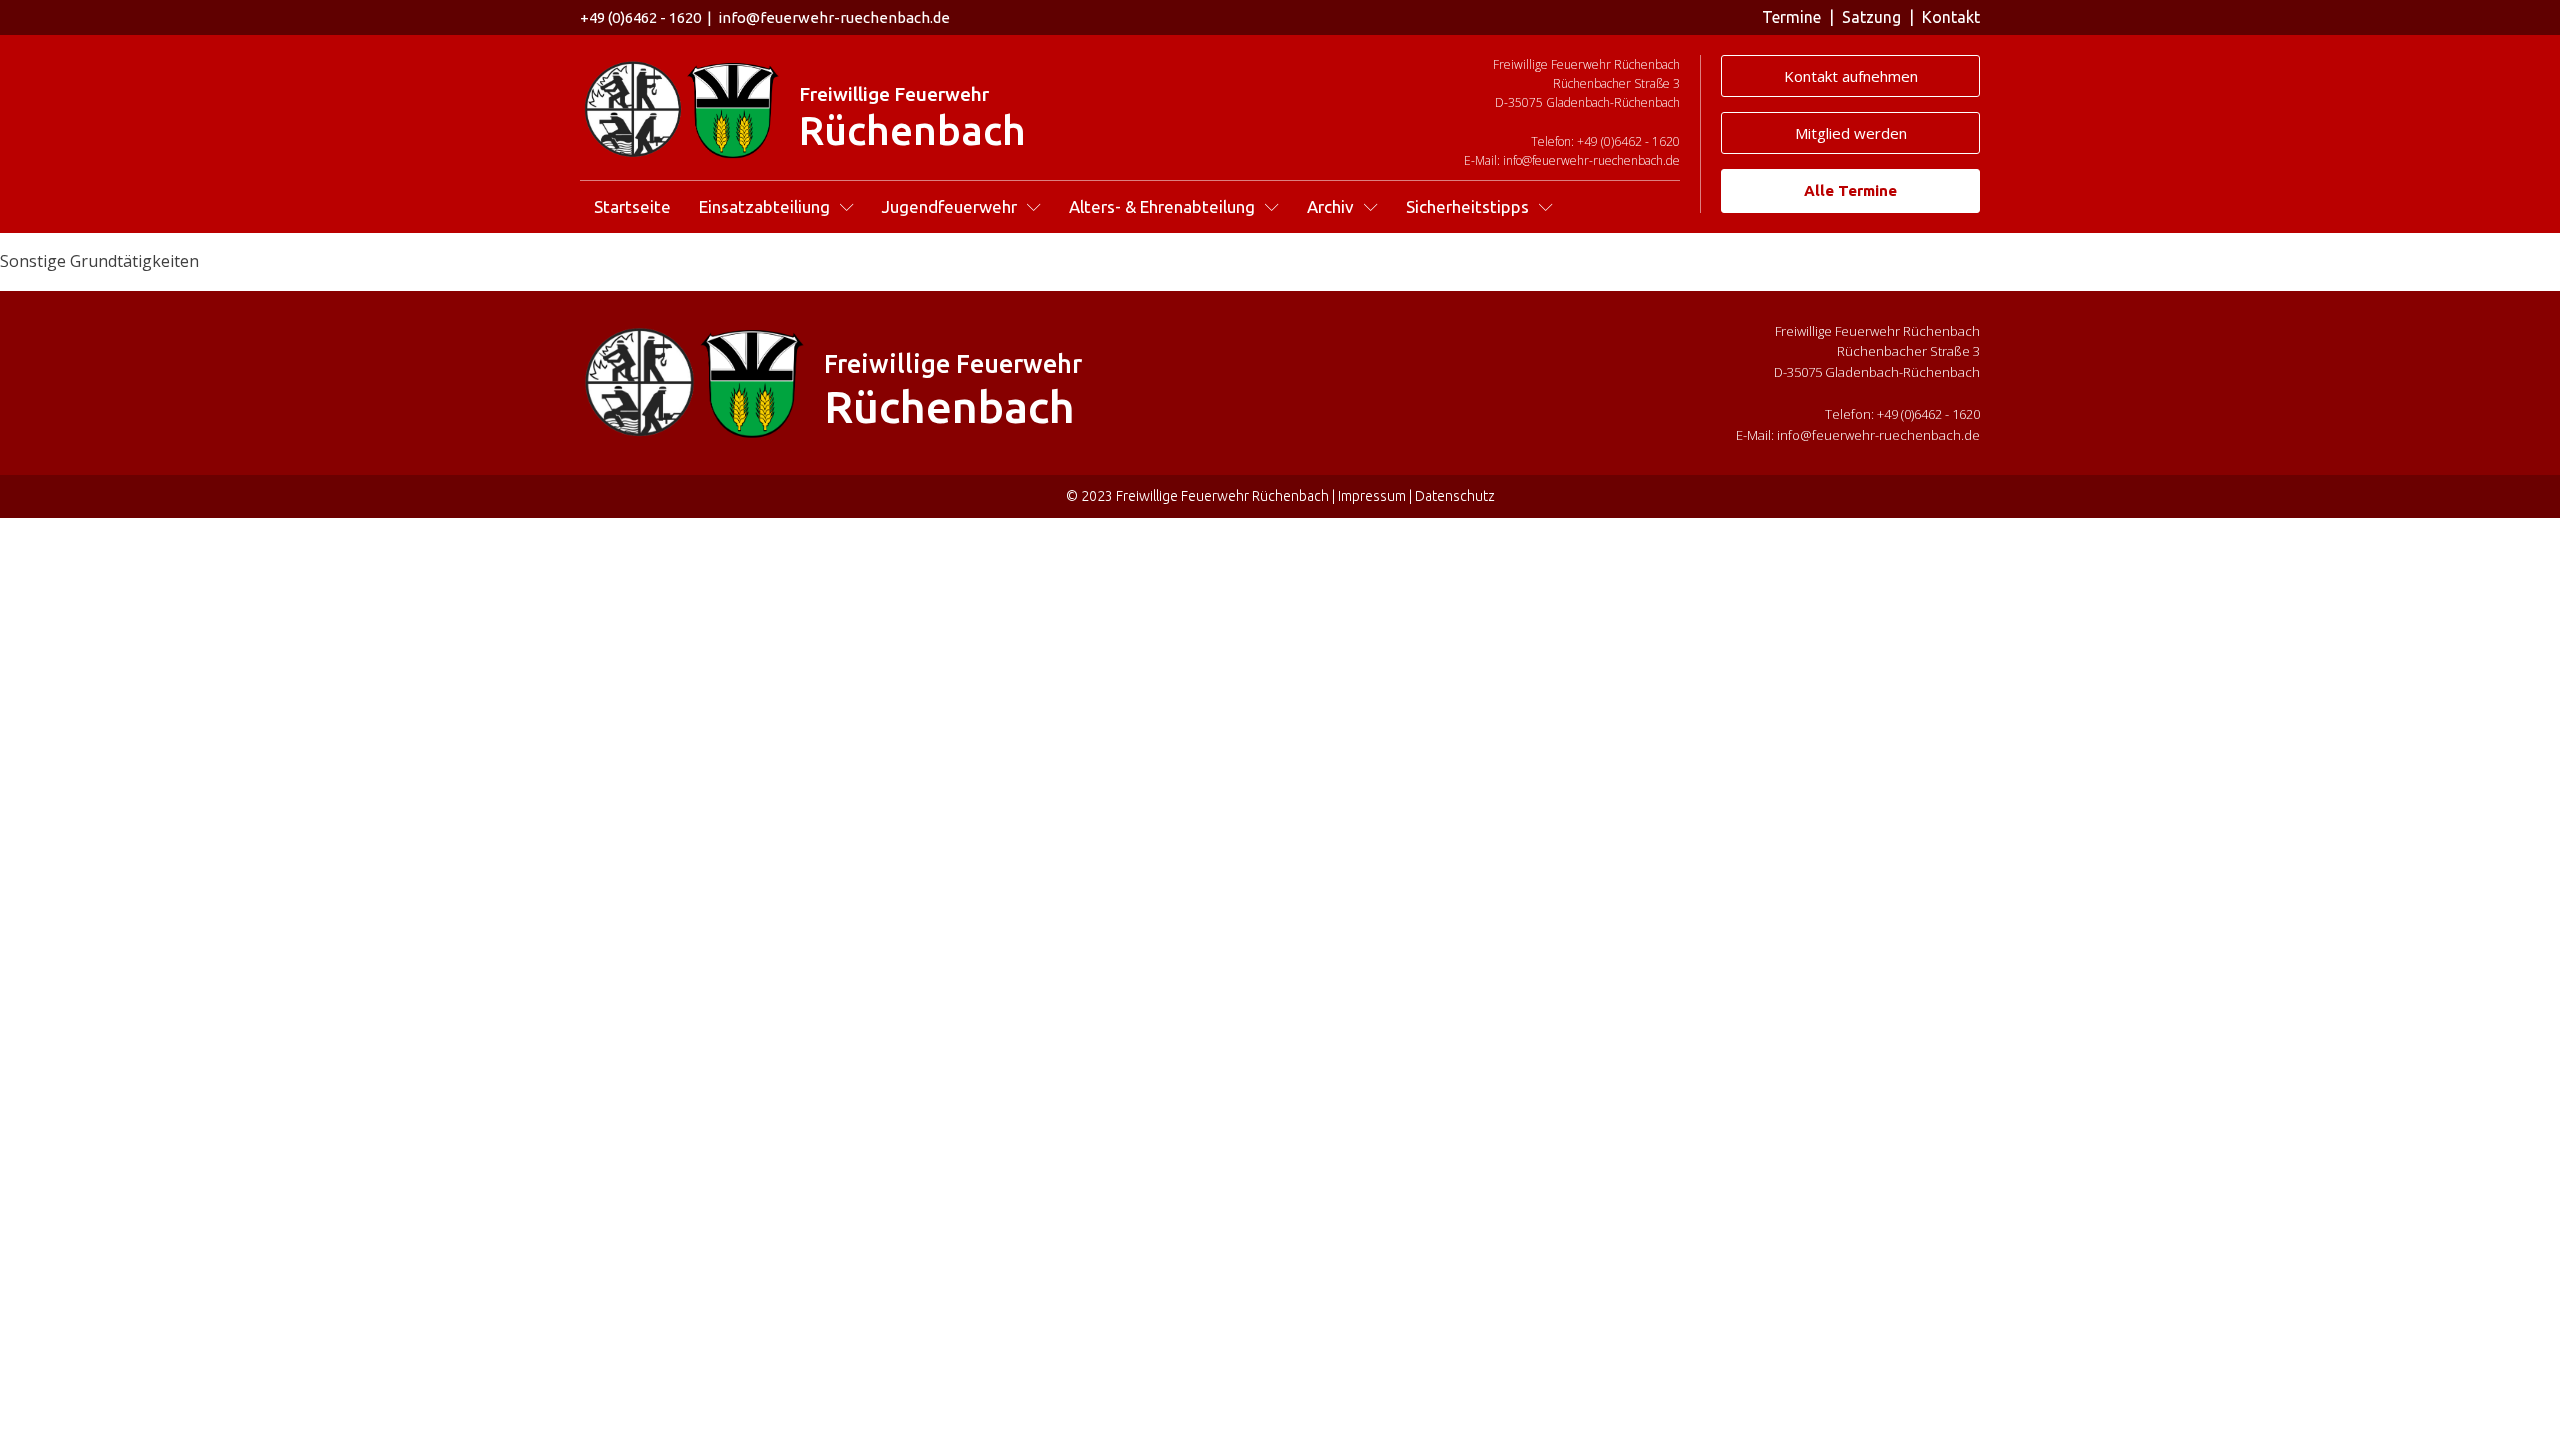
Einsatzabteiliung (764, 206)
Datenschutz (1455, 496)
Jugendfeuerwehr (949, 206)
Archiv (1330, 206)
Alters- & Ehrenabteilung (1162, 206)
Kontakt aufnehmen (1851, 76)
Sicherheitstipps (1467, 206)
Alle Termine (1850, 190)
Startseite (632, 206)
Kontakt (1951, 17)
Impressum (1372, 496)
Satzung (1871, 17)
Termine (1791, 17)
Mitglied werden (1851, 133)
